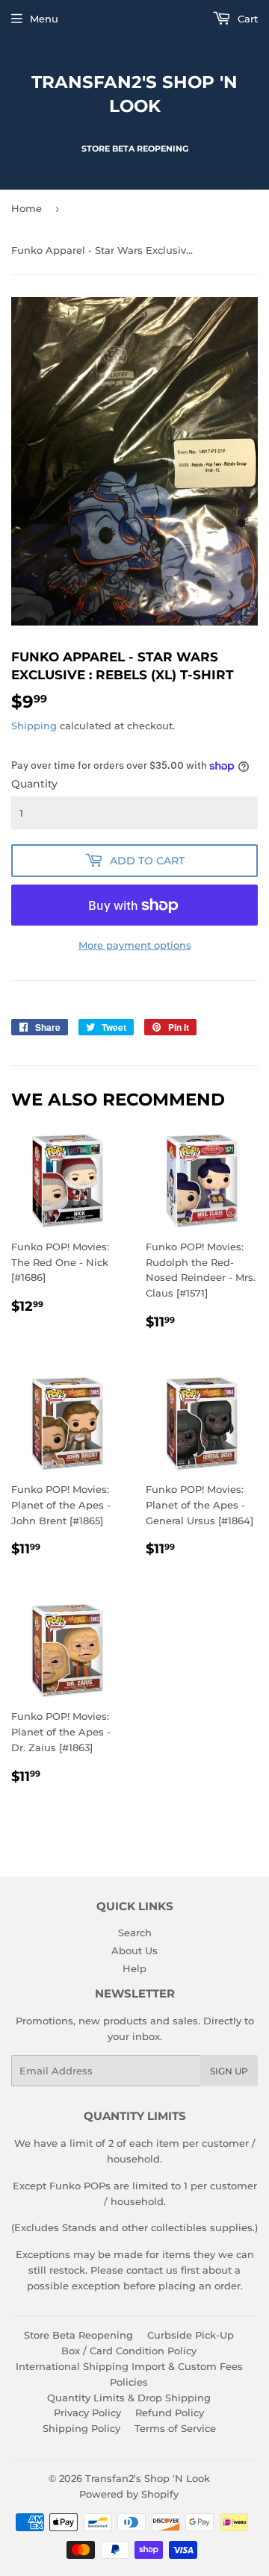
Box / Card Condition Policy (129, 2351)
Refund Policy (170, 2413)
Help (134, 1968)
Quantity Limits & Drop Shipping (129, 2398)
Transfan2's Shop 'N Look (134, 94)
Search (135, 1933)
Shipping (34, 726)
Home (27, 208)
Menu (44, 19)
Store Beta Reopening (78, 2335)
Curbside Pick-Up (191, 2335)
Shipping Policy (81, 2428)
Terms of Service (175, 2428)
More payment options (135, 945)
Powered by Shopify (129, 2494)
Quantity (34, 784)
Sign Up (229, 2071)
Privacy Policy (87, 2413)
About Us (134, 1950)
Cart (246, 19)
